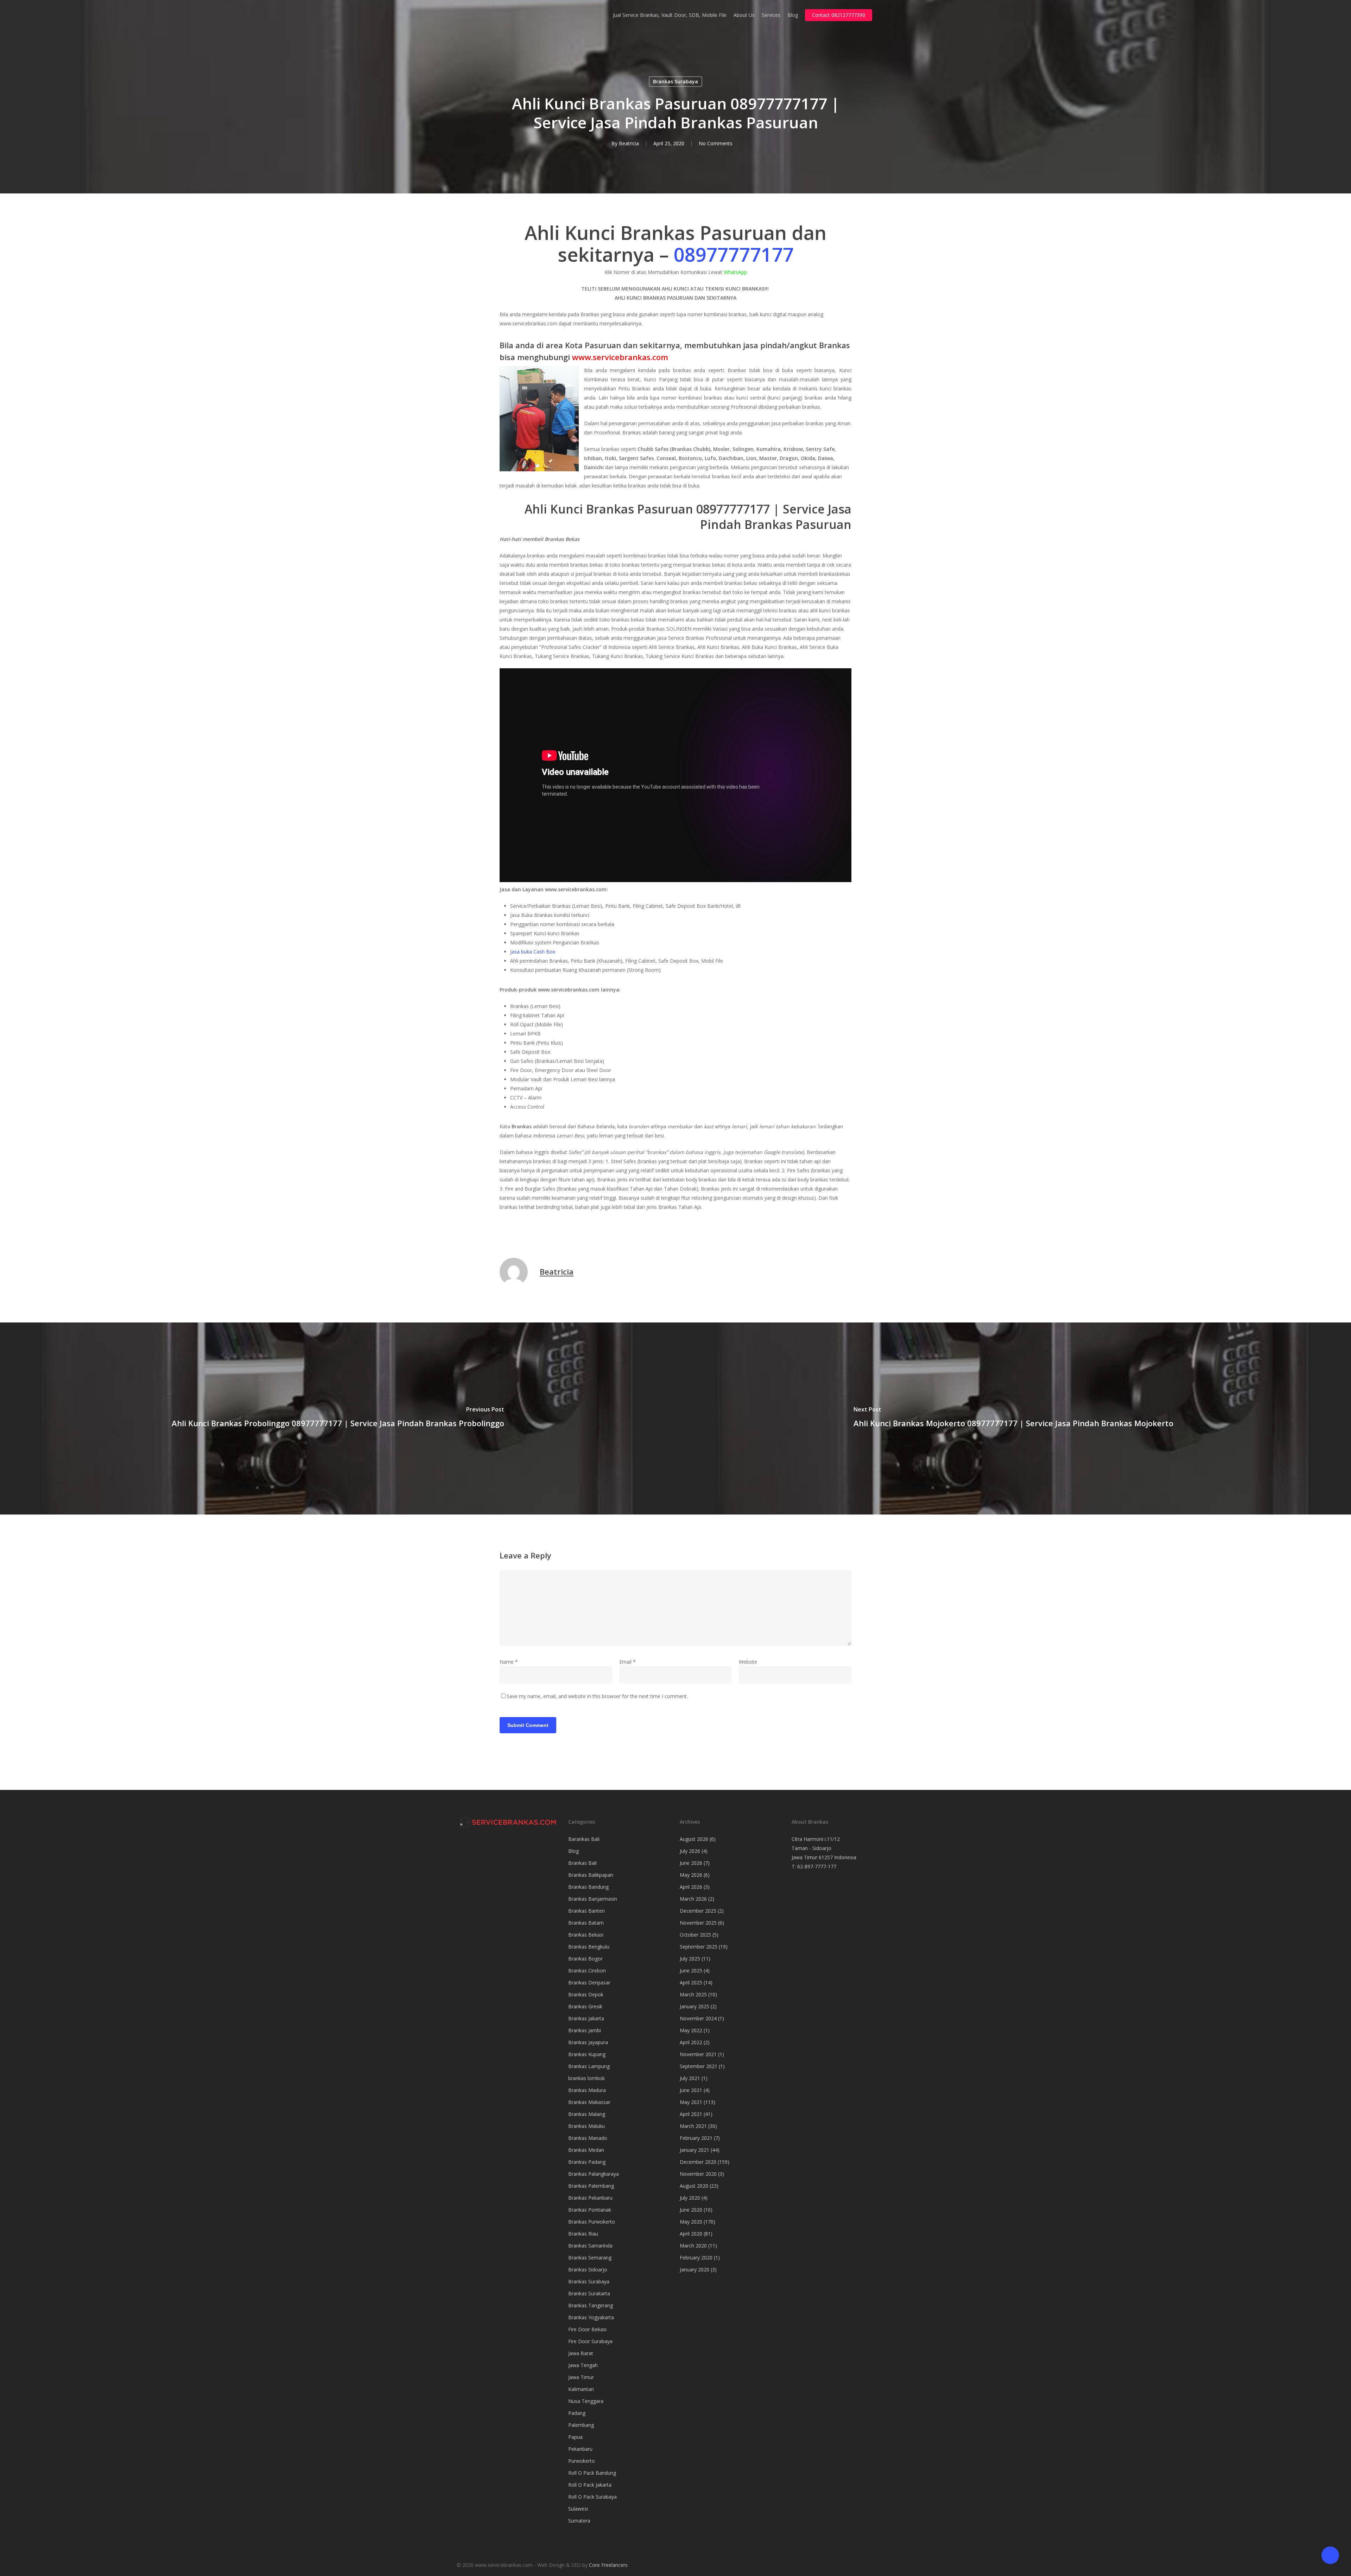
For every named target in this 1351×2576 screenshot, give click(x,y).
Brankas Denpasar (589, 1982)
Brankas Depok (586, 1994)
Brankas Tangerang (591, 2305)
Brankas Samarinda (590, 2246)
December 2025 (698, 1911)
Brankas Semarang (590, 2258)
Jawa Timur (581, 2377)
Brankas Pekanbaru (590, 2198)
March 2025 (693, 1994)
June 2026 (691, 1863)
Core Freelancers (608, 2565)
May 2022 (691, 2030)
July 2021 (690, 2078)
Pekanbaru (580, 2449)
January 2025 (694, 2006)
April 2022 (691, 2042)
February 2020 (696, 2258)
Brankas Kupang (587, 2054)
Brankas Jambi (585, 2030)
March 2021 (693, 2126)
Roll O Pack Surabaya (592, 2497)
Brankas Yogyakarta (591, 2317)
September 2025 (699, 1947)
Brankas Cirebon (587, 1971)
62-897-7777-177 (817, 1866)
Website (748, 1662)
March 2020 (693, 2246)
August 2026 (694, 1839)
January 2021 (694, 2150)
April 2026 (691, 1887)
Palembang (581, 2425)
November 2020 (698, 2174)
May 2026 (691, 1875)
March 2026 (693, 1899)
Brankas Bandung (588, 1887)
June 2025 (691, 1971)
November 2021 (698, 2054)
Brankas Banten (586, 1911)
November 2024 (698, 2018)
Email (627, 1662)
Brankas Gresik (585, 2006)
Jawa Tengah (583, 2365)
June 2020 (691, 2210)
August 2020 (694, 2186)
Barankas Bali (584, 1839)
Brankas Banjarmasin (593, 1899)
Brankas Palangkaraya (594, 2174)
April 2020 (691, 2234)
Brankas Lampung (589, 2066)
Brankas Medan (586, 2150)
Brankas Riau (583, 2234)
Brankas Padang (587, 2162)
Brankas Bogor (585, 1959)
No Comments (716, 143)
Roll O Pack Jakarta (590, 2485)
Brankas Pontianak (590, 2210)
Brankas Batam (586, 1923)
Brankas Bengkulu (589, 1947)
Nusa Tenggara (586, 2401)
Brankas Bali (582, 1863)
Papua (575, 2437)
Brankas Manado (588, 2138)
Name (509, 1662)
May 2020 (691, 2222)
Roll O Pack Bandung (592, 2473)
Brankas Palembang (591, 2186)
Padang (577, 2413)
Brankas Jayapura (588, 2042)
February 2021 (696, 2138)
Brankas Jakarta (586, 2018)
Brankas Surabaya (675, 81)
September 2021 (699, 2066)
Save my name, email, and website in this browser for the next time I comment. (597, 1696)
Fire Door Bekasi (587, 2329)
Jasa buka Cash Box (533, 952)
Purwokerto (582, 2461)
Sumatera (579, 2521)
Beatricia (629, 143)
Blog (573, 1851)
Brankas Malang (587, 2114)
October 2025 (695, 1935)
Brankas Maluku (586, 2126)
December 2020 (698, 2162)
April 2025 (691, 1982)
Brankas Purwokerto (592, 2222)
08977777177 (734, 254)
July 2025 (690, 1959)
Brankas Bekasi (586, 1935)
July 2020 (690, 2198)
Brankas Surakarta (589, 2293)
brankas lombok (586, 2078)
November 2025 (698, 1923)
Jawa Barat (581, 2353)
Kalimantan (581, 2389)
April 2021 (691, 2114)
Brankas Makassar (589, 2102)
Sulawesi (578, 2509)
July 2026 (690, 1851)
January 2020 (694, 2269)
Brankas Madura (587, 2090)
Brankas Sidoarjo (588, 2269)
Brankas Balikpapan (591, 1875)
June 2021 (691, 2090)
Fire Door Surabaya (590, 2341)
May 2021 (691, 2102)
